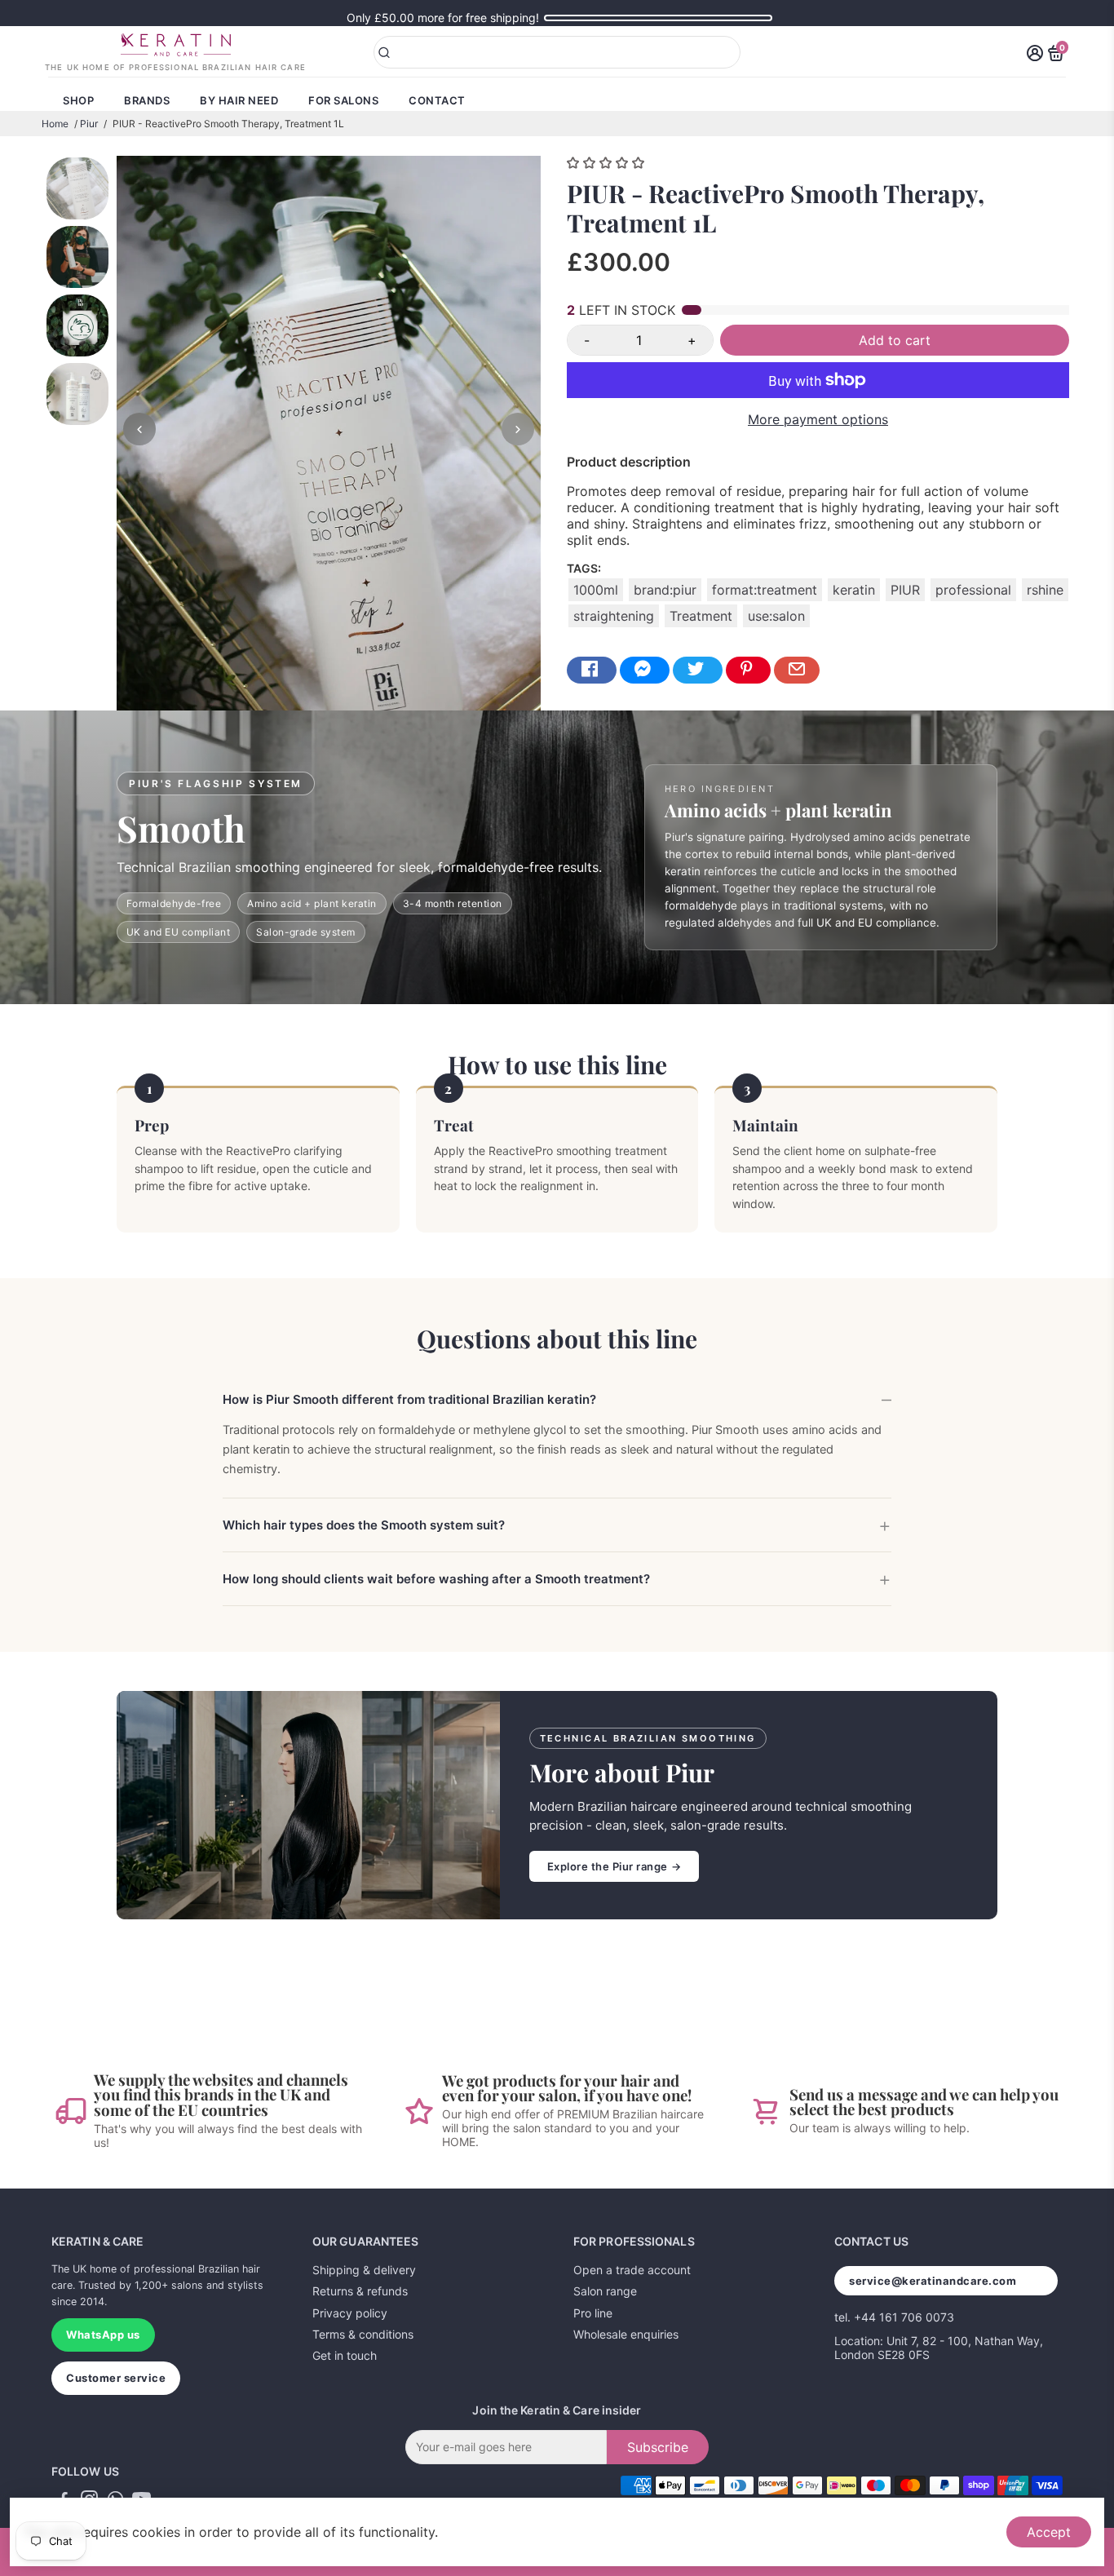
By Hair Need (239, 100)
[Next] (518, 429)
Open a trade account (632, 2270)
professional (973, 590)
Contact (437, 100)
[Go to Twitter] (698, 670)
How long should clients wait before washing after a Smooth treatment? (436, 1579)
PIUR (905, 590)
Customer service (116, 2378)
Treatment (701, 616)
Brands (147, 100)
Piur (89, 124)
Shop (78, 100)
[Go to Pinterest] (748, 670)
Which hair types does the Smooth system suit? (364, 1525)
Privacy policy (350, 2313)
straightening (614, 616)
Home (55, 124)
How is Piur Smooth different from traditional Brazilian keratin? (409, 1399)
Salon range (605, 2291)
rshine (1045, 590)
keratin (854, 590)
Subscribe (658, 2447)
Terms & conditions (363, 2334)
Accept (1049, 2532)
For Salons (343, 100)
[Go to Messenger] (645, 670)
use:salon (776, 616)
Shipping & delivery (364, 2270)
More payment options (818, 419)
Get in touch (345, 2355)
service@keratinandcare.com (933, 2281)
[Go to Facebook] (592, 670)
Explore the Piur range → (614, 1866)
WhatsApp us (103, 2335)
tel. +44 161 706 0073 (894, 2317)
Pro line (593, 2313)
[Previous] (139, 429)
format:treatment (765, 590)
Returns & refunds (360, 2291)
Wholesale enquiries (626, 2334)
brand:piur (665, 590)
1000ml (596, 590)
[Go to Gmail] (797, 670)
